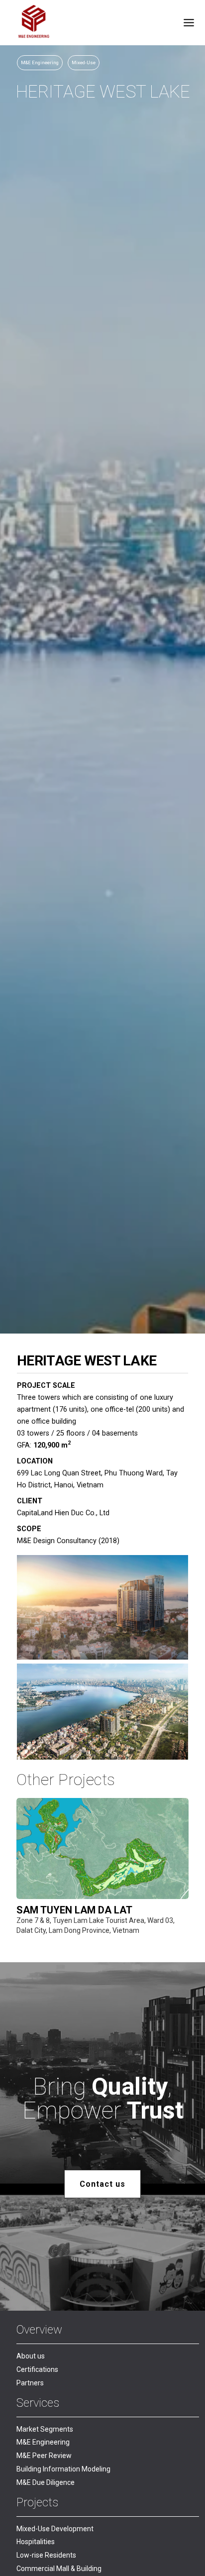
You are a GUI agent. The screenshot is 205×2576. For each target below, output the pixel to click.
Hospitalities (36, 2542)
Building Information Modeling (63, 2469)
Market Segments (45, 2429)
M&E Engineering (43, 2442)
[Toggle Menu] (189, 23)
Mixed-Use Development (55, 2529)
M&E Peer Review (44, 2456)
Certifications (37, 2369)
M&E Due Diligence (46, 2482)
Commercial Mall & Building (59, 2569)
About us (31, 2356)
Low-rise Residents (46, 2555)
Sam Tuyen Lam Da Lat (74, 1910)
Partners (30, 2383)
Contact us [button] (102, 2184)
